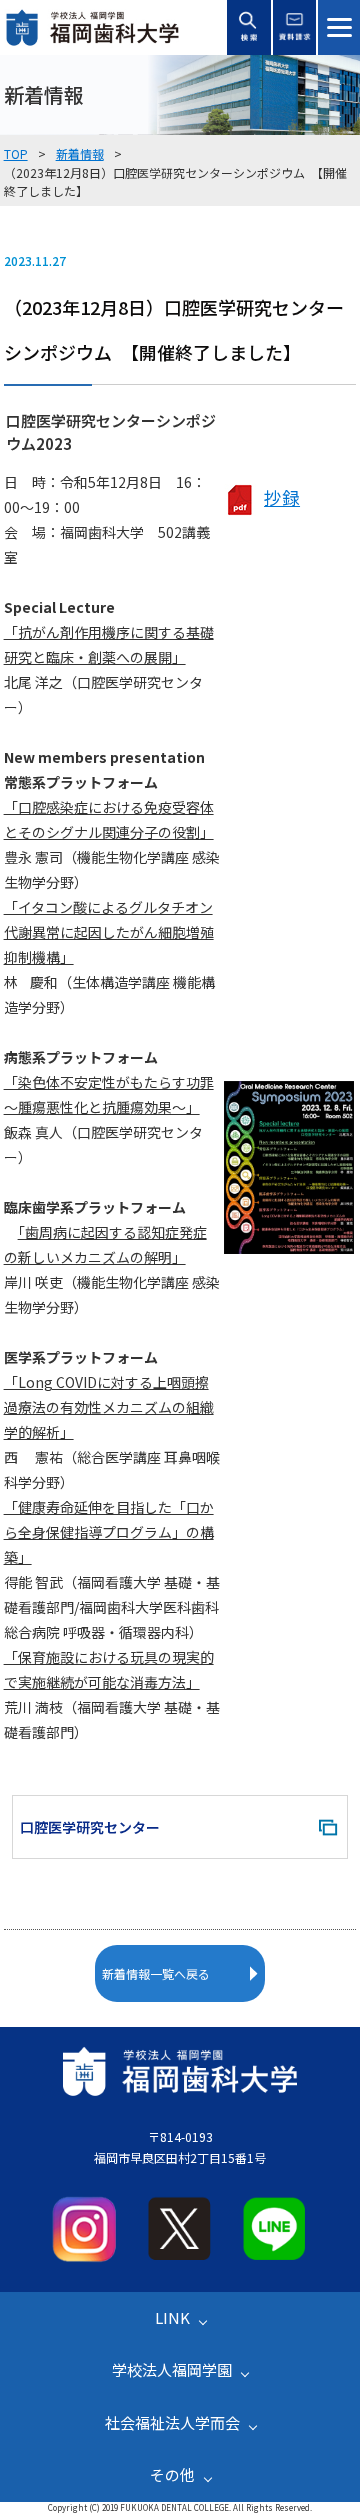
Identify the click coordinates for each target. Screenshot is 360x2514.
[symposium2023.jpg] (289, 1246)
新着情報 (80, 153)
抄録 (282, 497)
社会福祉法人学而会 (172, 2422)
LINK (172, 2317)
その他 (172, 2474)
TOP (16, 153)
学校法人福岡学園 (172, 2369)
